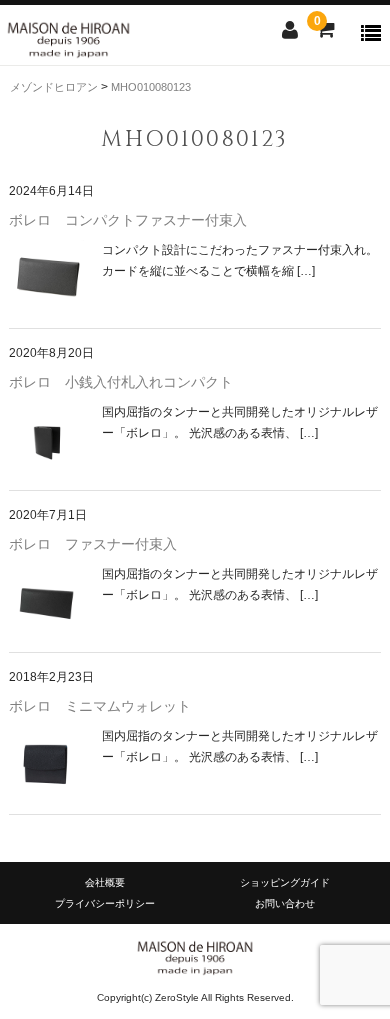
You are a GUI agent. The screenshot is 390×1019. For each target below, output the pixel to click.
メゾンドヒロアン (55, 87)
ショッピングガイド (285, 882)
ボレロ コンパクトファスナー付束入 (128, 220)
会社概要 (105, 882)
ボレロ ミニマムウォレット (100, 706)
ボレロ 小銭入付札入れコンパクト (121, 382)
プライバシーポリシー (105, 903)
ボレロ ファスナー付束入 (93, 544)
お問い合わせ (285, 903)
